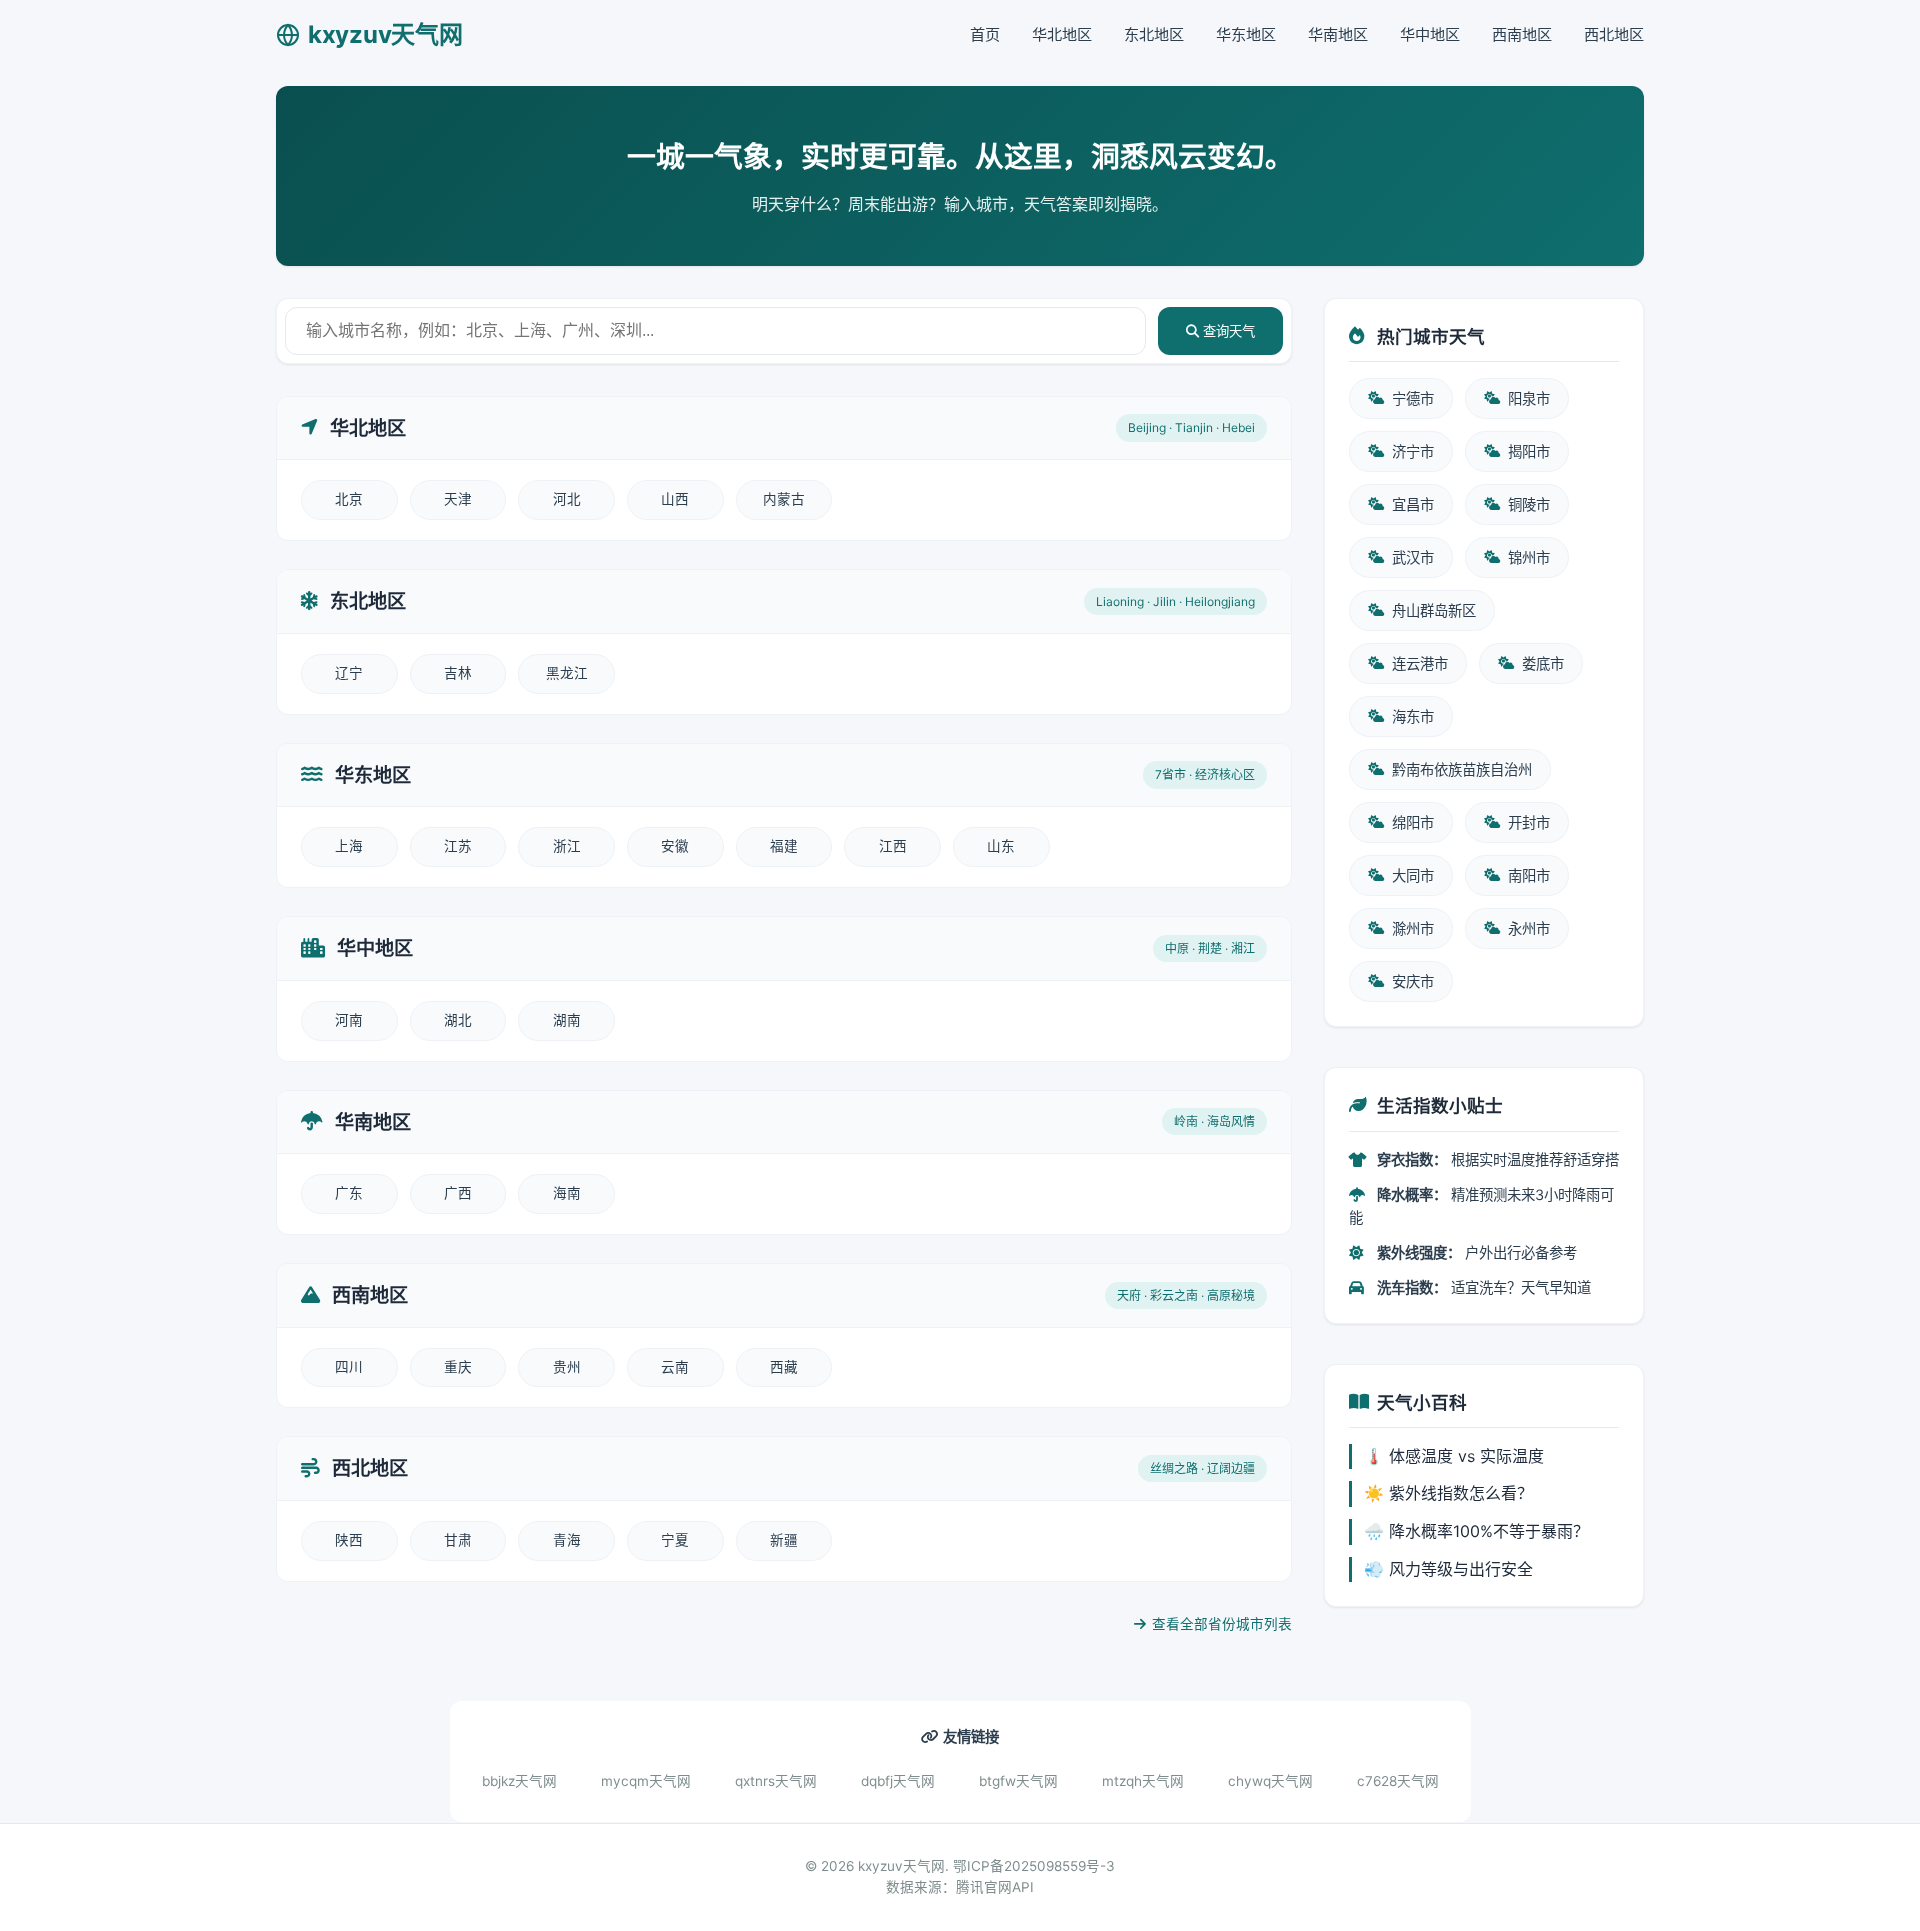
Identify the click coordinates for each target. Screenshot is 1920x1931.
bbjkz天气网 (519, 1781)
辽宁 (349, 673)
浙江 (567, 846)
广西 (458, 1193)
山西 (675, 499)
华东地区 (1246, 34)
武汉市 (1413, 557)
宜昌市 (1413, 504)
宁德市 (1413, 398)
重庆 (458, 1367)
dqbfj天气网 (898, 1781)
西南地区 (1522, 34)
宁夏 (675, 1540)
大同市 (1413, 875)
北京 (349, 499)
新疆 (784, 1540)
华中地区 (1430, 34)
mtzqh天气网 (1143, 1781)
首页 (985, 34)
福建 (784, 846)
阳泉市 (1529, 398)
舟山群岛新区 (1434, 610)
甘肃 (458, 1540)
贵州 (567, 1367)
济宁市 (1413, 451)
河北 (567, 499)
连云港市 (1420, 663)
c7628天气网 (1398, 1781)
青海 (567, 1540)
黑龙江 (567, 673)
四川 (349, 1367)
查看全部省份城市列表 (1222, 1624)
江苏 (458, 846)
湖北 (458, 1020)
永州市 (1529, 928)
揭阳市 (1529, 451)
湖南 (567, 1020)
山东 (1001, 846)
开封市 (1529, 822)
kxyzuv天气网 (385, 34)
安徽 (675, 846)
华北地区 (1062, 34)
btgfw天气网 (1018, 1781)
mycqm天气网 (646, 1781)
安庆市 (1413, 981)
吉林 (458, 673)
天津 (458, 499)
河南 (349, 1020)
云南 (675, 1367)
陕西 (349, 1540)
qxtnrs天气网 (776, 1781)
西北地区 (1614, 34)
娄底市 (1543, 663)
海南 (567, 1193)
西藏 (784, 1367)
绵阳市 (1413, 822)
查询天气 (1227, 331)
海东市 (1413, 716)
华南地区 (1338, 34)
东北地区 (1154, 34)
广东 (349, 1193)
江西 (893, 846)
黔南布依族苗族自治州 (1462, 769)
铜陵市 (1529, 504)
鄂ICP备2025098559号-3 (1034, 1866)
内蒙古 (784, 499)
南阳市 (1529, 875)
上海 (349, 846)
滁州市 (1413, 928)
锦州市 (1529, 557)
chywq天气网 (1270, 1781)
